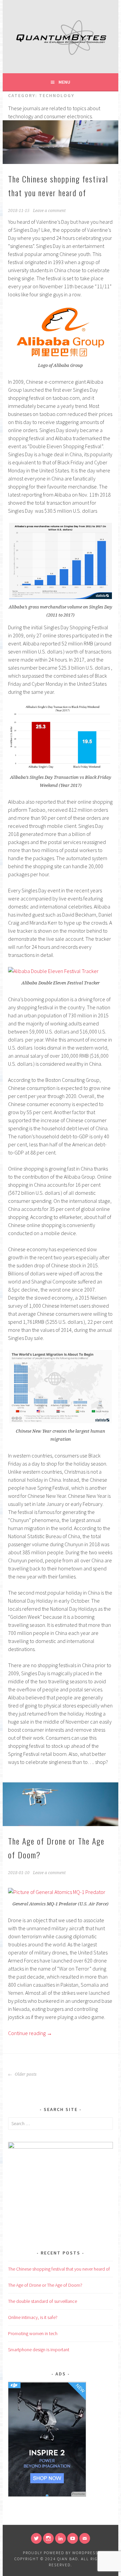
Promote (78, 2494)
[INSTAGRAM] (48, 2538)
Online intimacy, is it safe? (33, 2317)
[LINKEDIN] (61, 2538)
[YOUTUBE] (73, 2538)
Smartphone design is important (39, 2350)
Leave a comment (49, 211)
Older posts (25, 2074)
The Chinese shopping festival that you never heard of (59, 2269)
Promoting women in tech (33, 2333)
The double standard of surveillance (43, 2301)
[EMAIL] (85, 2538)
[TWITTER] (36, 2538)
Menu (64, 82)
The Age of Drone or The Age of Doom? (45, 2285)
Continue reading (30, 2033)
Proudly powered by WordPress (61, 2553)
